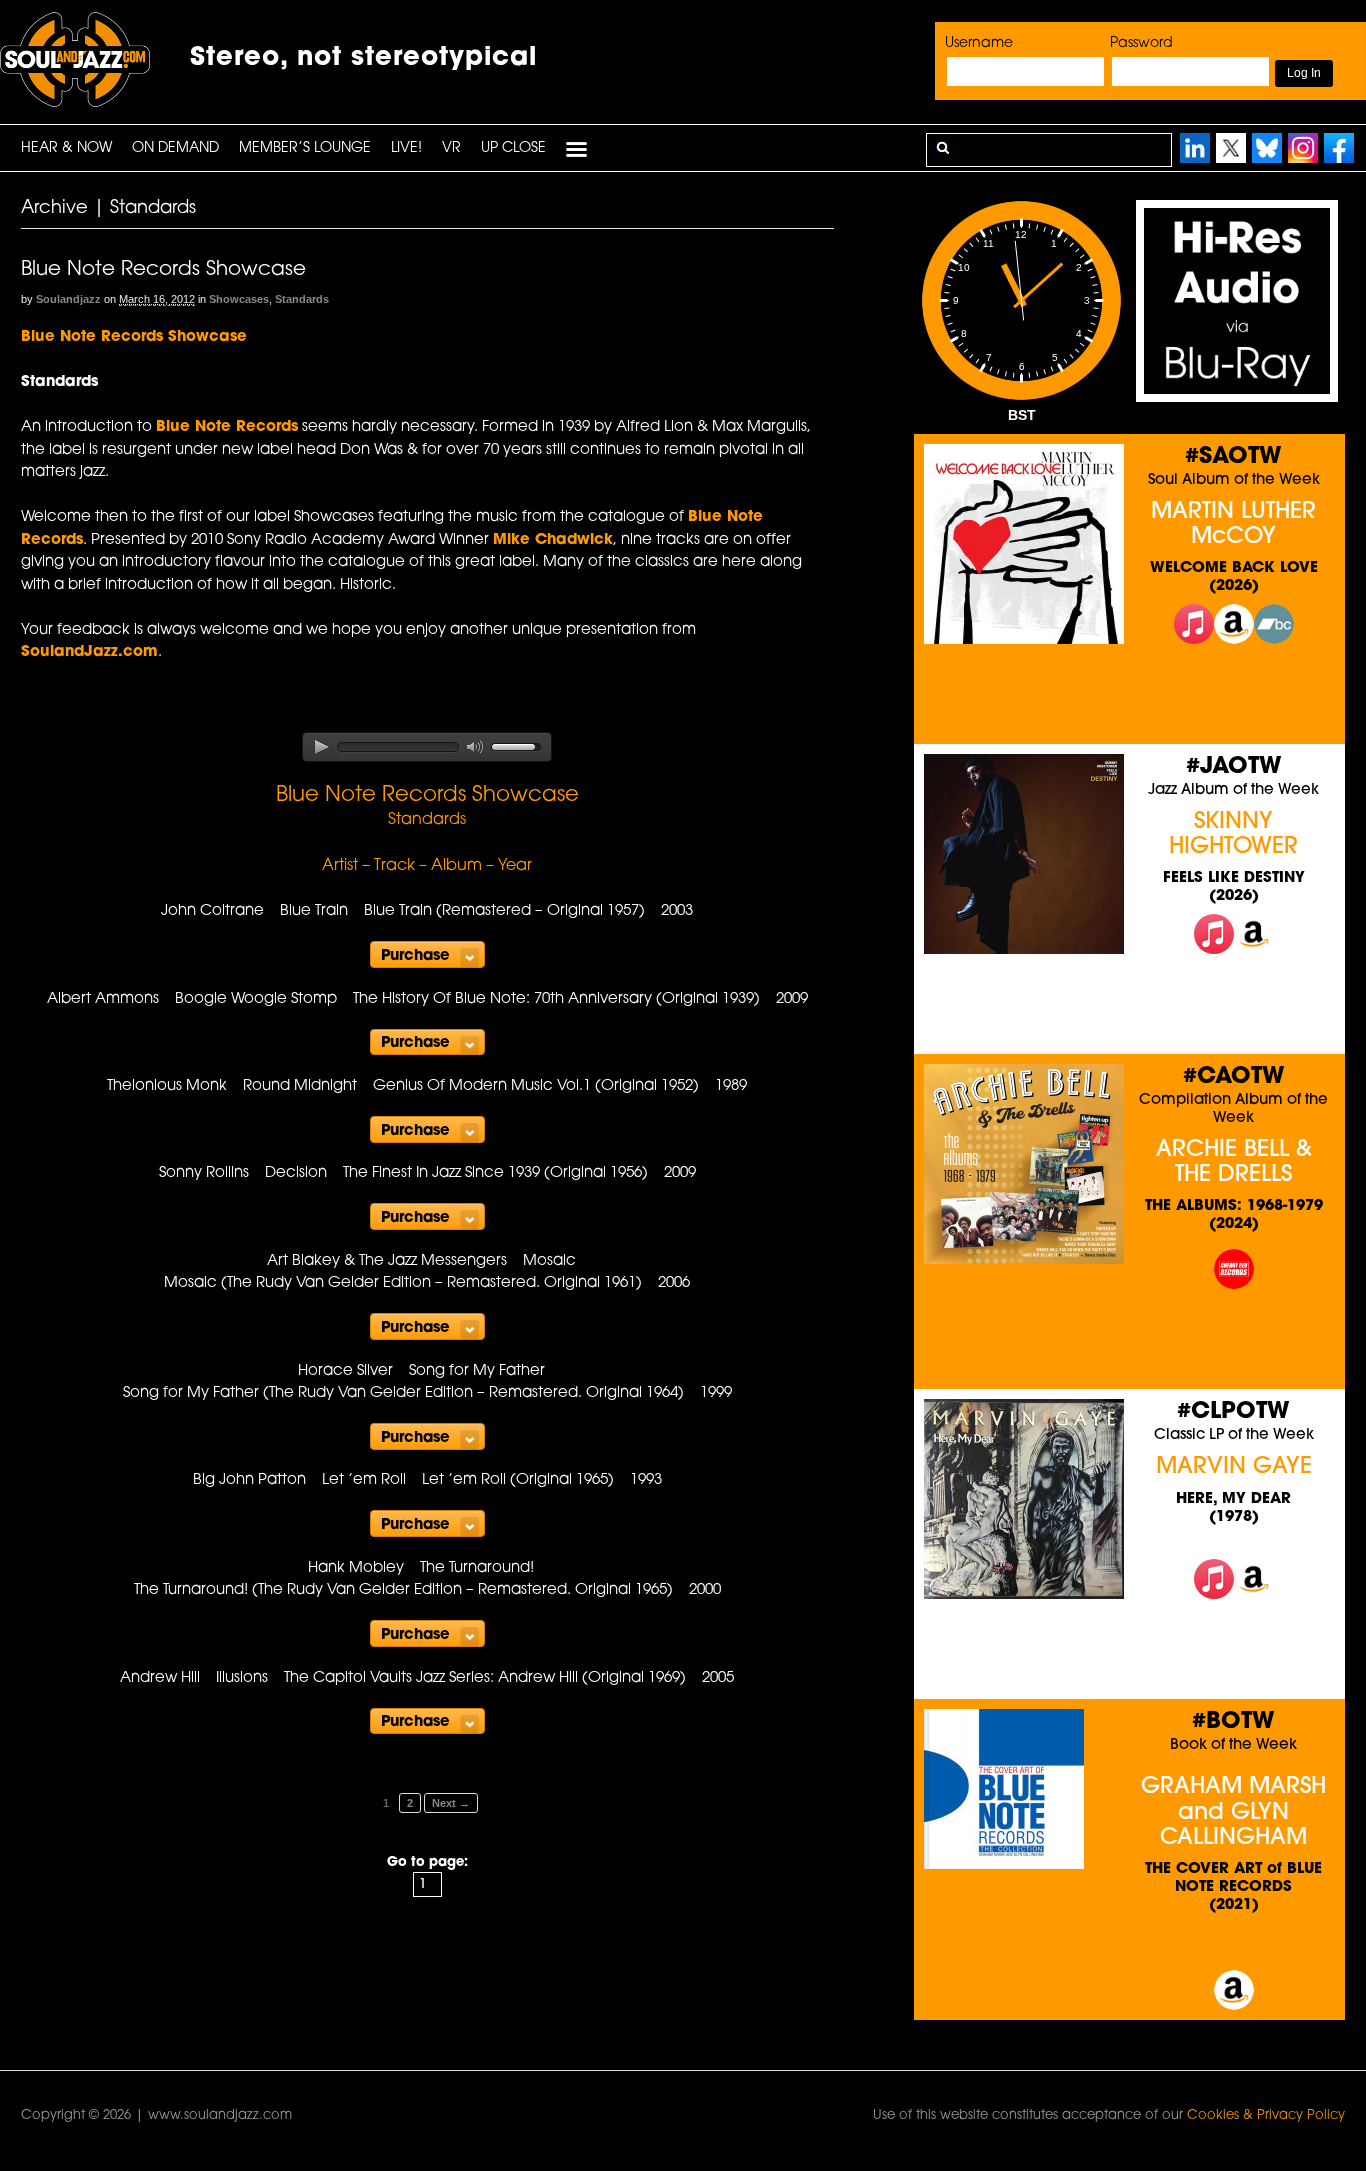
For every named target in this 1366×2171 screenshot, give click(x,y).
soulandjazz (68, 299)
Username (979, 43)
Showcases (239, 299)
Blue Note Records (227, 427)
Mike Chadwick (553, 540)
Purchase (415, 956)
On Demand (175, 148)
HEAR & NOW (66, 148)
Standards (302, 299)
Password (1141, 43)
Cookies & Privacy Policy (1266, 2115)
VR (451, 148)
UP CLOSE (513, 148)
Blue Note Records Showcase (163, 270)
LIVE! (406, 148)
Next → (451, 1803)
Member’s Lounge (305, 148)
